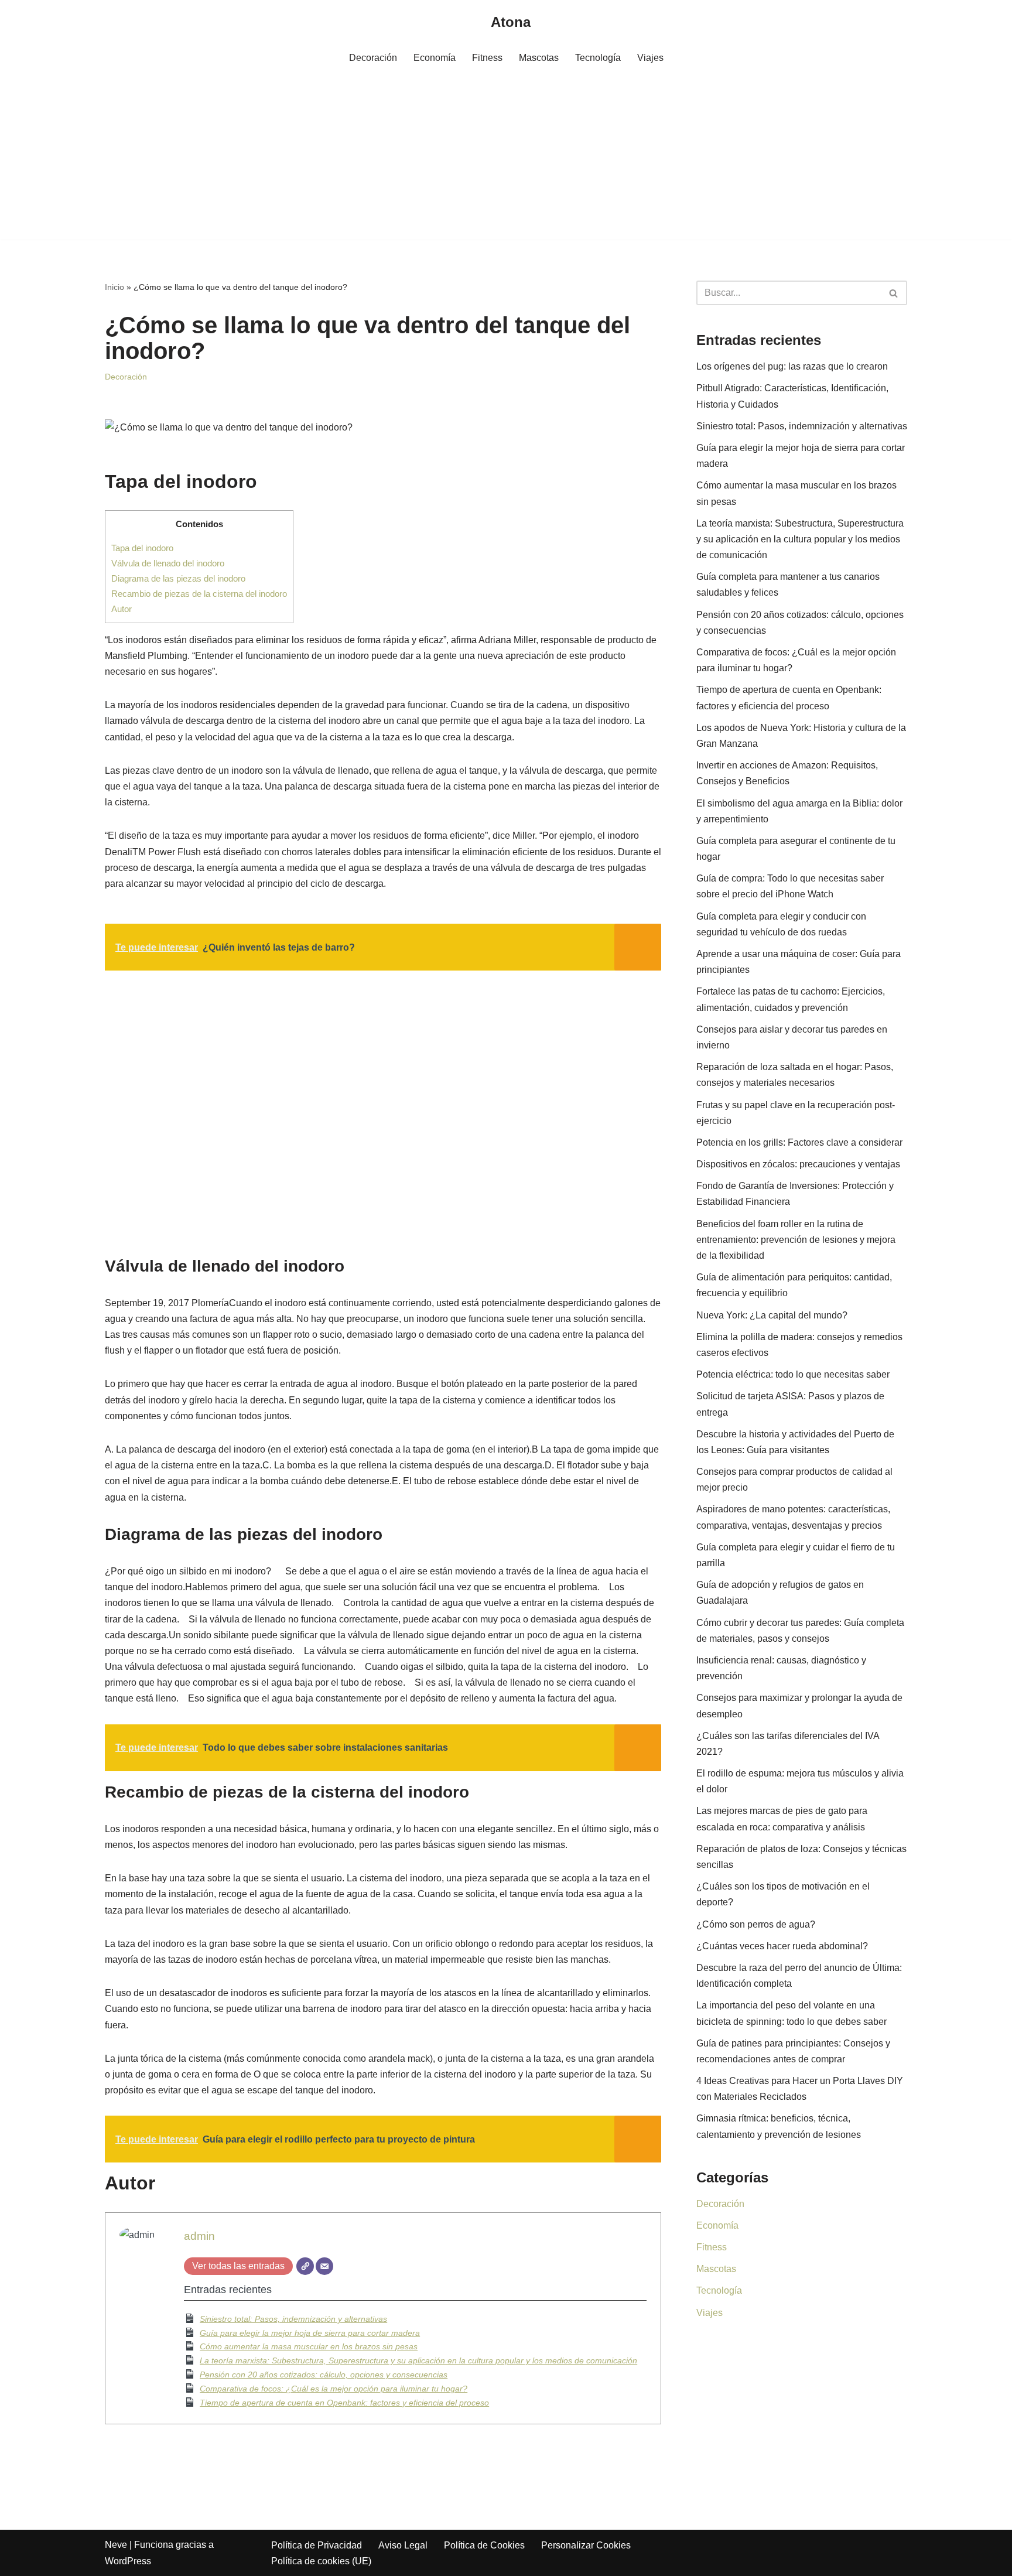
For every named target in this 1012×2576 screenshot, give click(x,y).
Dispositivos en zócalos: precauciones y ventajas (798, 1164)
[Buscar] (894, 293)
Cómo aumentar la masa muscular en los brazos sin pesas (309, 2346)
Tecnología (598, 58)
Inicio (114, 287)
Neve (116, 2545)
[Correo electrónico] (324, 2266)
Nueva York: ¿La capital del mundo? (772, 1315)
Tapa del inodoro (142, 548)
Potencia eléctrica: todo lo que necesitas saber (793, 1374)
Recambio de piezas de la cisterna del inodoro (199, 594)
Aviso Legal (403, 2545)
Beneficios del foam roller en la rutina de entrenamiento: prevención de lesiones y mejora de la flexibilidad (796, 1240)
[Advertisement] (506, 158)
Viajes (650, 58)
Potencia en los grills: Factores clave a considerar (799, 1142)
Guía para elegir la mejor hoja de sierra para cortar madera (310, 2333)
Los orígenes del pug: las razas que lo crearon (792, 366)
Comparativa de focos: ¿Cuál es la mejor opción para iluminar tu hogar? (334, 2389)
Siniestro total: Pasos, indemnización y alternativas (293, 2319)
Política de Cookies (484, 2545)
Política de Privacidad (317, 2545)
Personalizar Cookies (586, 2545)
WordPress (128, 2561)
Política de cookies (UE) (321, 2561)
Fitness (487, 58)
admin (199, 2236)
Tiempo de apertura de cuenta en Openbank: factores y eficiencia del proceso (344, 2403)
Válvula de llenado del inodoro (168, 563)
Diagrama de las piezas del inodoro (178, 578)
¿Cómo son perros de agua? (756, 1924)
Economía (435, 58)
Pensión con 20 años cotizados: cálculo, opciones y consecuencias (324, 2375)
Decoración (373, 58)
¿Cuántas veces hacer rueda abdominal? (782, 1946)
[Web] (305, 2266)
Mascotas (539, 58)
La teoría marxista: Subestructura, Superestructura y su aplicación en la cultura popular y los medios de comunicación (418, 2360)
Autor (122, 609)
